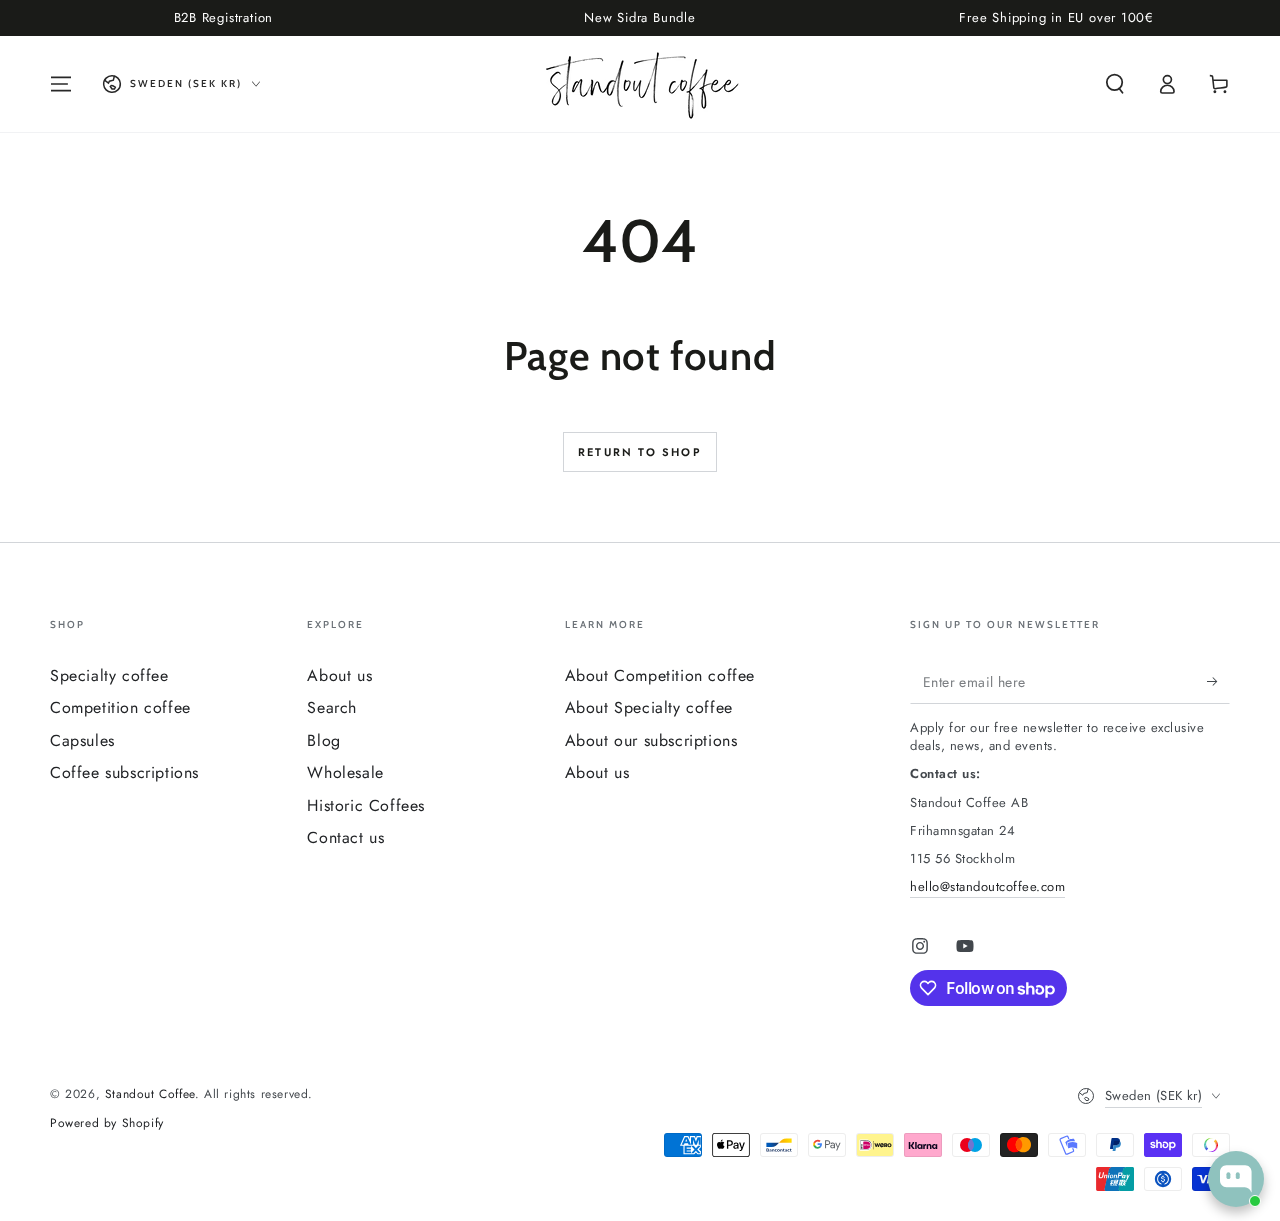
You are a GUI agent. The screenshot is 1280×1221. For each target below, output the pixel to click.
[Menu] (61, 84)
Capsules (82, 740)
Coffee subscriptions (124, 772)
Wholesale (345, 772)
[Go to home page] (640, 84)
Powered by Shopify (107, 1123)
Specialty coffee (109, 675)
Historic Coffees (366, 805)
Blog (323, 740)
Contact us (345, 837)
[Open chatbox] (1236, 1179)
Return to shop (640, 452)
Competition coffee (120, 707)
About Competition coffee (660, 675)
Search (332, 707)
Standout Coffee (150, 1094)
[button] (1115, 84)
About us (339, 675)
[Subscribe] (1218, 681)
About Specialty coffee (649, 707)
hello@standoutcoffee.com (987, 886)
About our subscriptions (651, 740)
